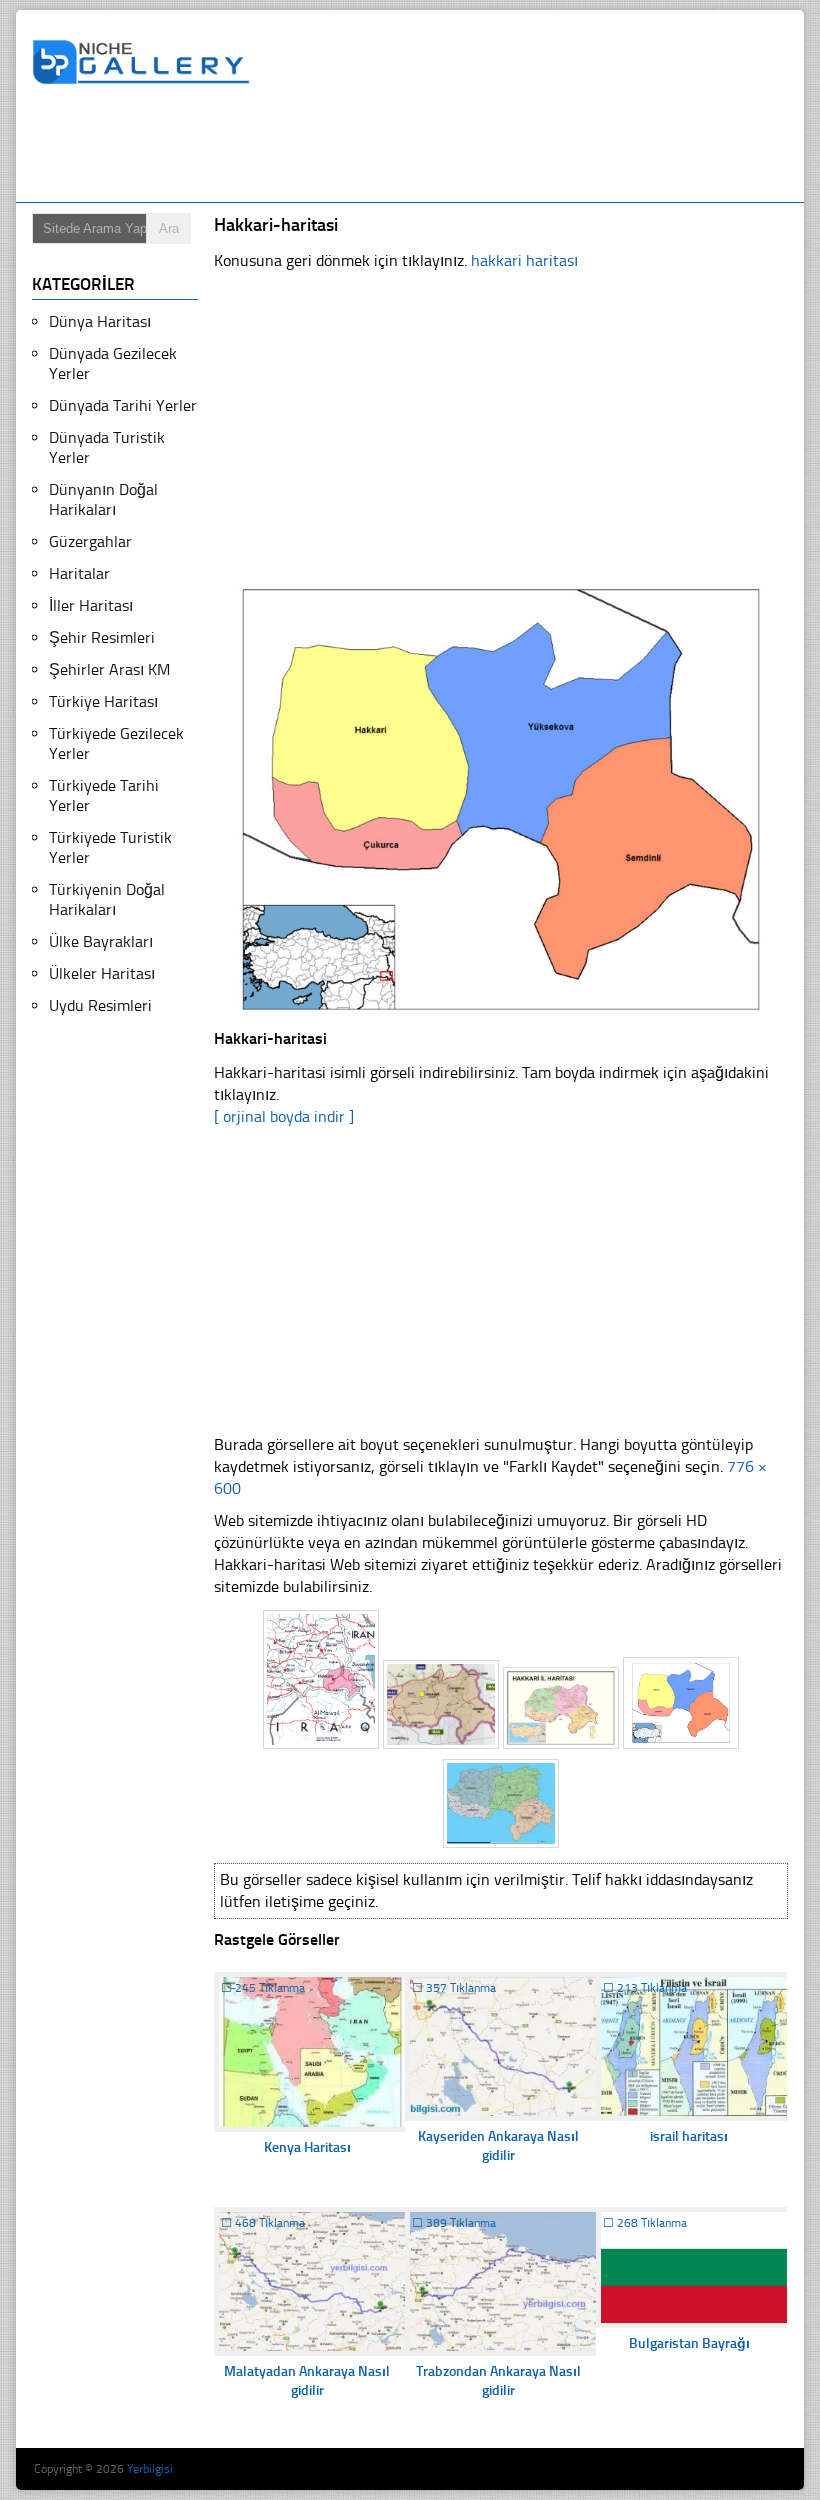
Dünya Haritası (100, 321)
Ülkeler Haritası (102, 973)
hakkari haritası (524, 260)
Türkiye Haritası (103, 701)
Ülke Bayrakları (101, 941)
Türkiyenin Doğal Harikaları (107, 899)
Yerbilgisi (150, 2469)
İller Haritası (91, 605)
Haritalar (79, 573)
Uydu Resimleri (100, 1005)
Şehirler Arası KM (109, 669)
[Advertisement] (396, 147)
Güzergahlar (90, 541)
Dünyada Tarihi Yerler (123, 405)
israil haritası (689, 2136)
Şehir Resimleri (102, 637)
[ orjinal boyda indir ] (284, 1116)
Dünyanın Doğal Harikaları (103, 499)
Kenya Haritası (307, 2147)
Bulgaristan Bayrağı (689, 2343)
